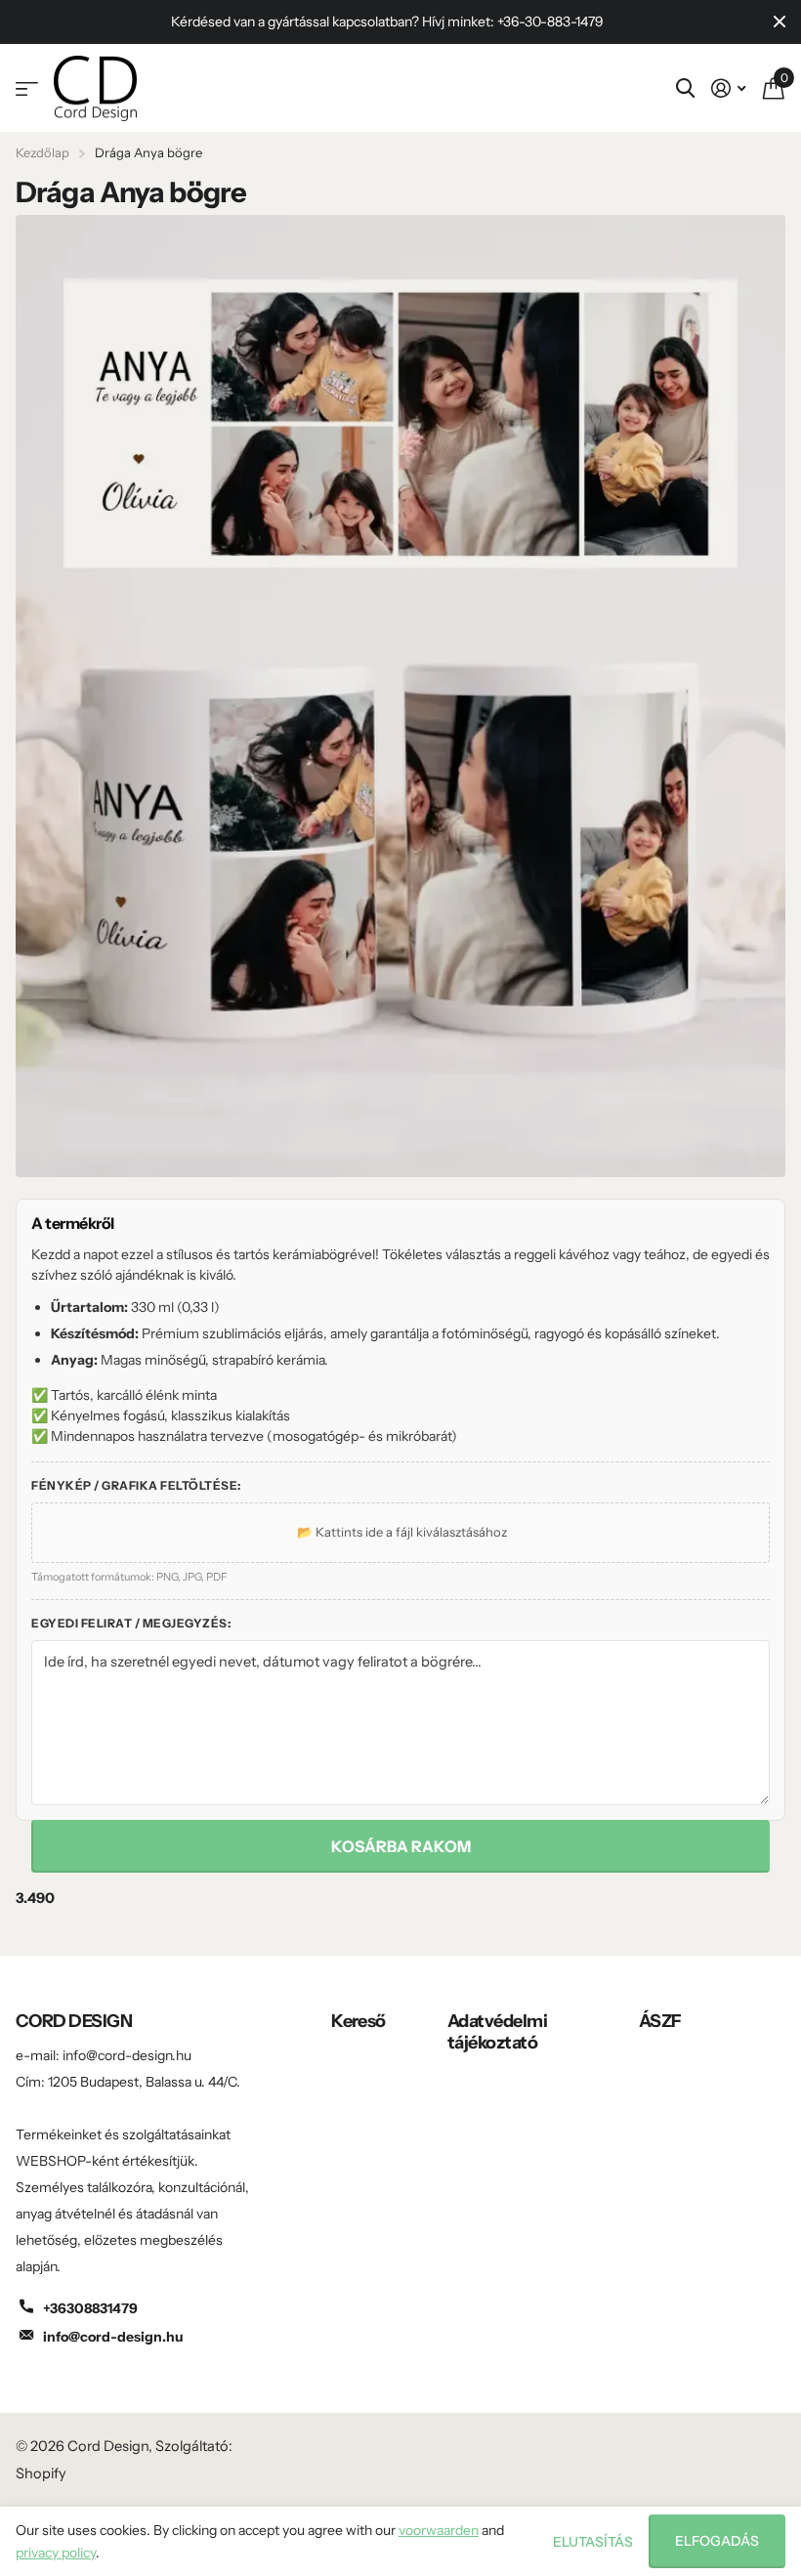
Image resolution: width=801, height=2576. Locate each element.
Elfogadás (717, 2541)
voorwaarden (439, 2530)
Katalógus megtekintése (27, 88)
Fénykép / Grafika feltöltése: (136, 1485)
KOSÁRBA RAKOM (401, 1846)
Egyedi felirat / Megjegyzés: (131, 1623)
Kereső (358, 2021)
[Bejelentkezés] (728, 88)
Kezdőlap (42, 152)
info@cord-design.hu (113, 2337)
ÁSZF (660, 2021)
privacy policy (56, 2553)
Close (780, 22)
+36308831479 (90, 2308)
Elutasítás (593, 2542)
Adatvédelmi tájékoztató (497, 2032)
